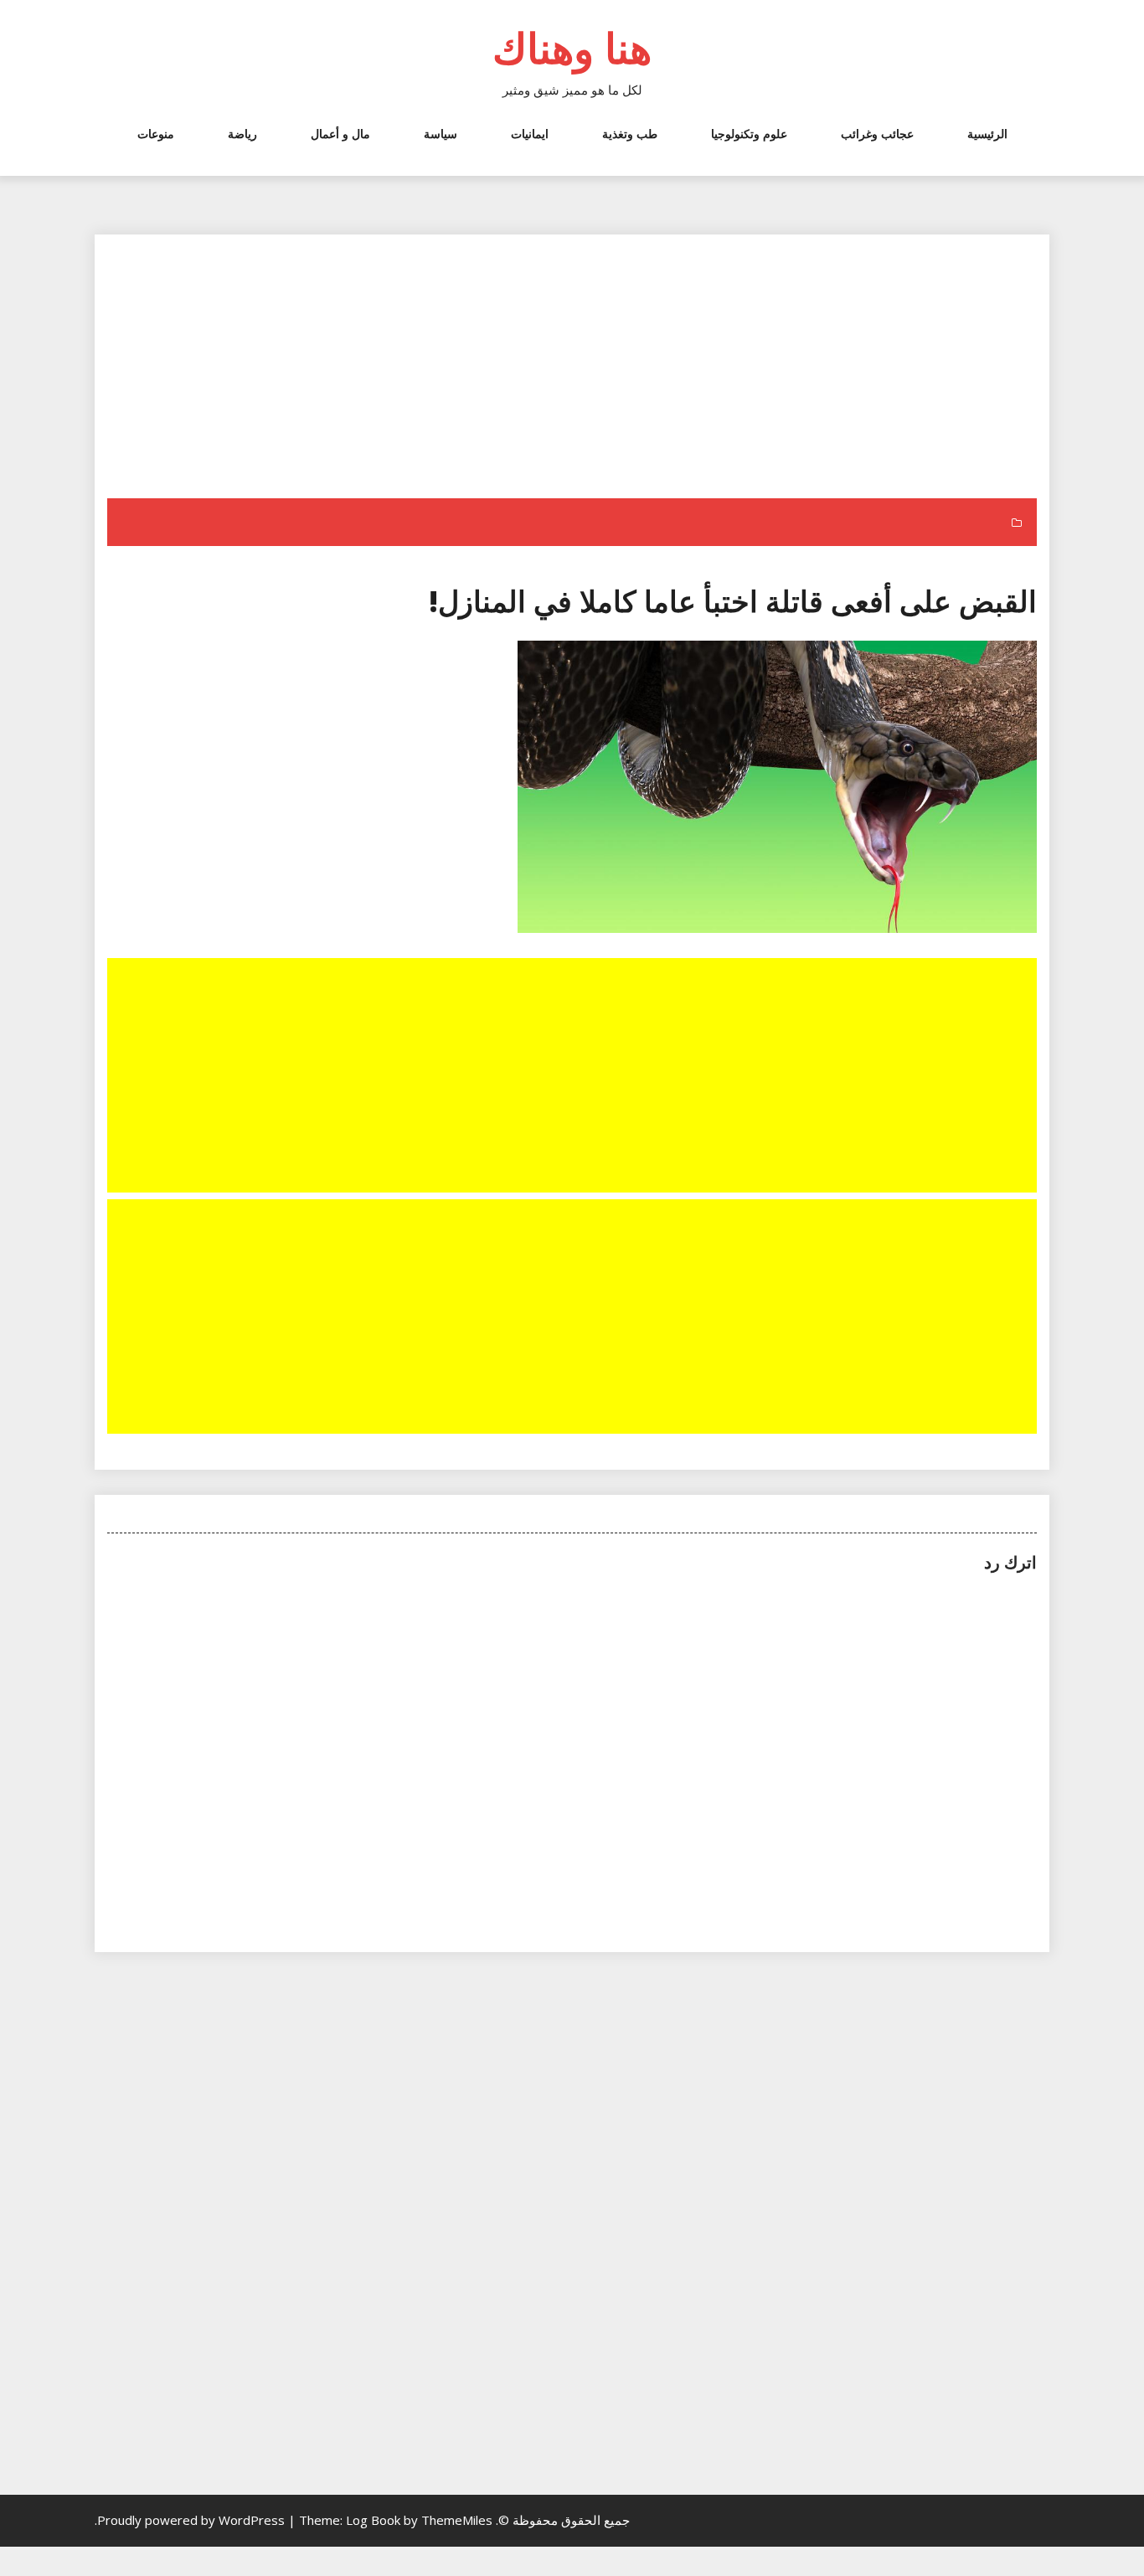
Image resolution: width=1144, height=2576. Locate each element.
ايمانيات (530, 134)
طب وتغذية (630, 134)
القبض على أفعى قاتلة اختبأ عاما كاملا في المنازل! (733, 601)
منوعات (156, 134)
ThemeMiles (457, 2520)
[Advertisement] (570, 374)
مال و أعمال (340, 134)
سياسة (441, 134)
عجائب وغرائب (877, 134)
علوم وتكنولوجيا (749, 134)
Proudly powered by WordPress (193, 2520)
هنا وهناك (572, 48)
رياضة (242, 134)
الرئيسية (987, 134)
